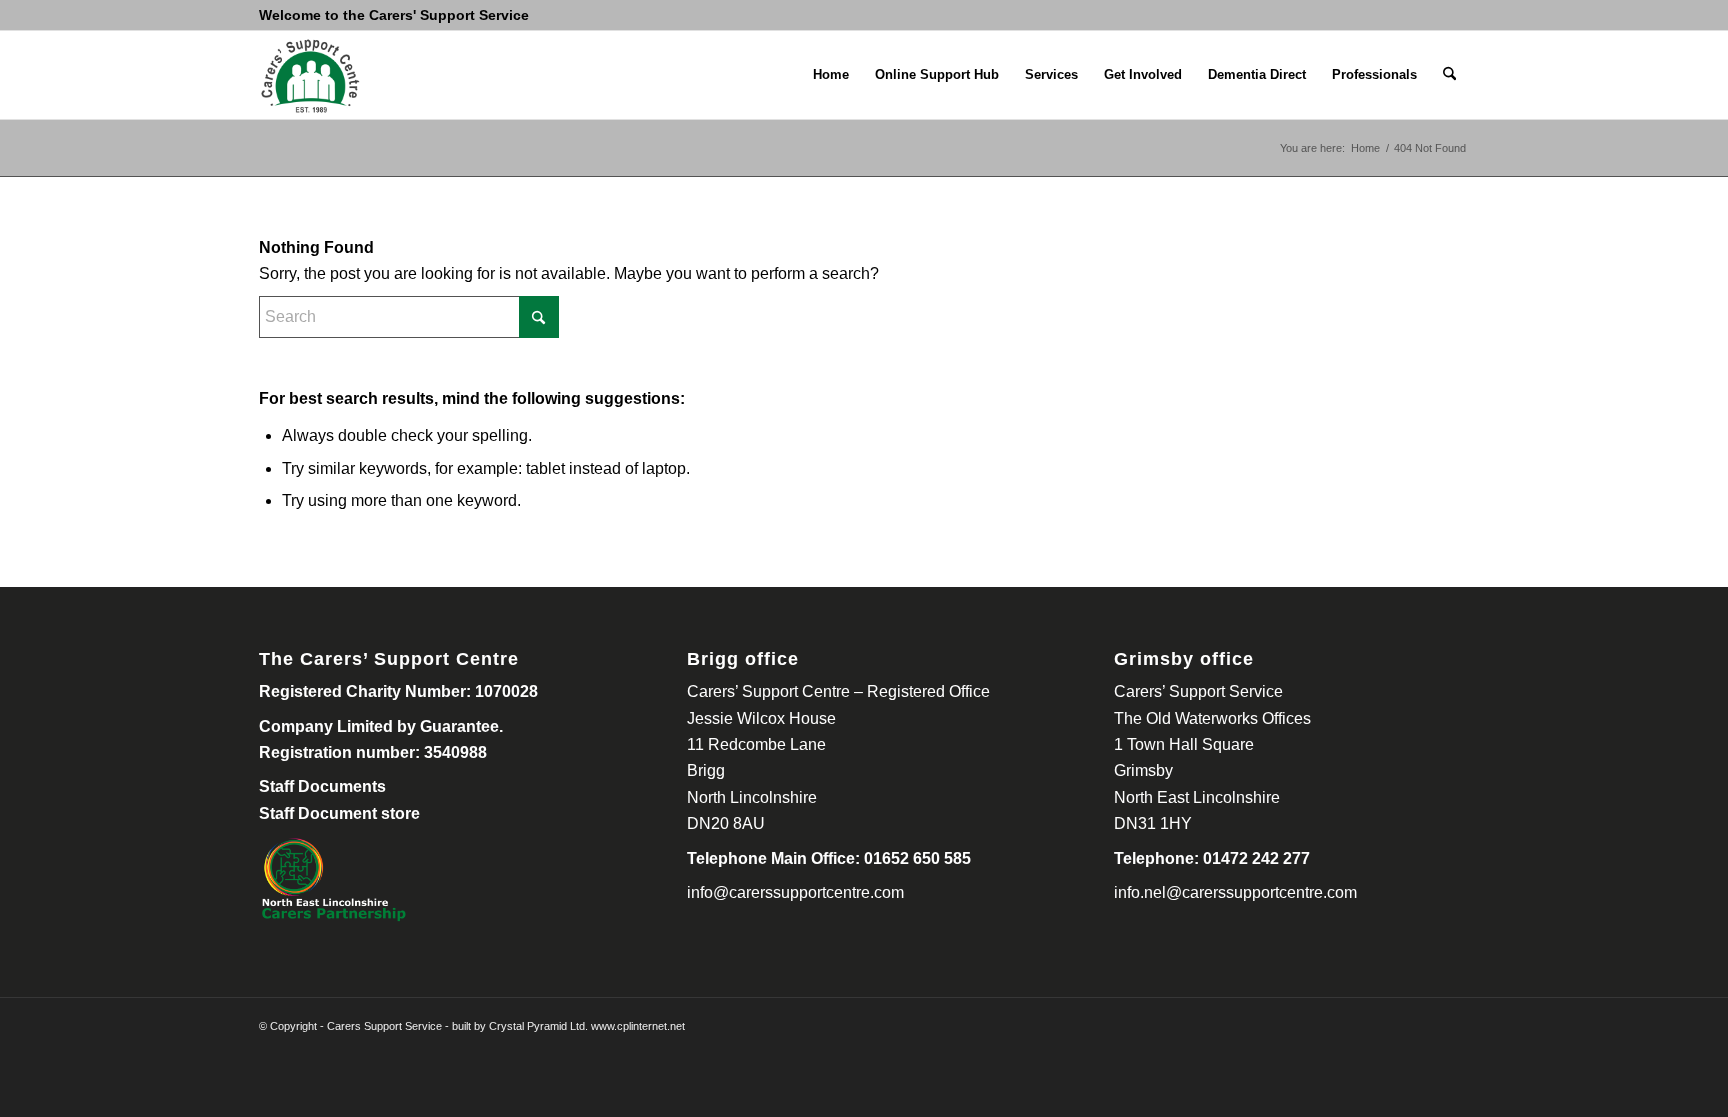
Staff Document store (339, 813)
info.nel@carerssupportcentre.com (1235, 892)
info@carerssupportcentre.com (795, 892)
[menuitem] (831, 75)
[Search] (1449, 75)
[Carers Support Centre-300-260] (310, 75)
